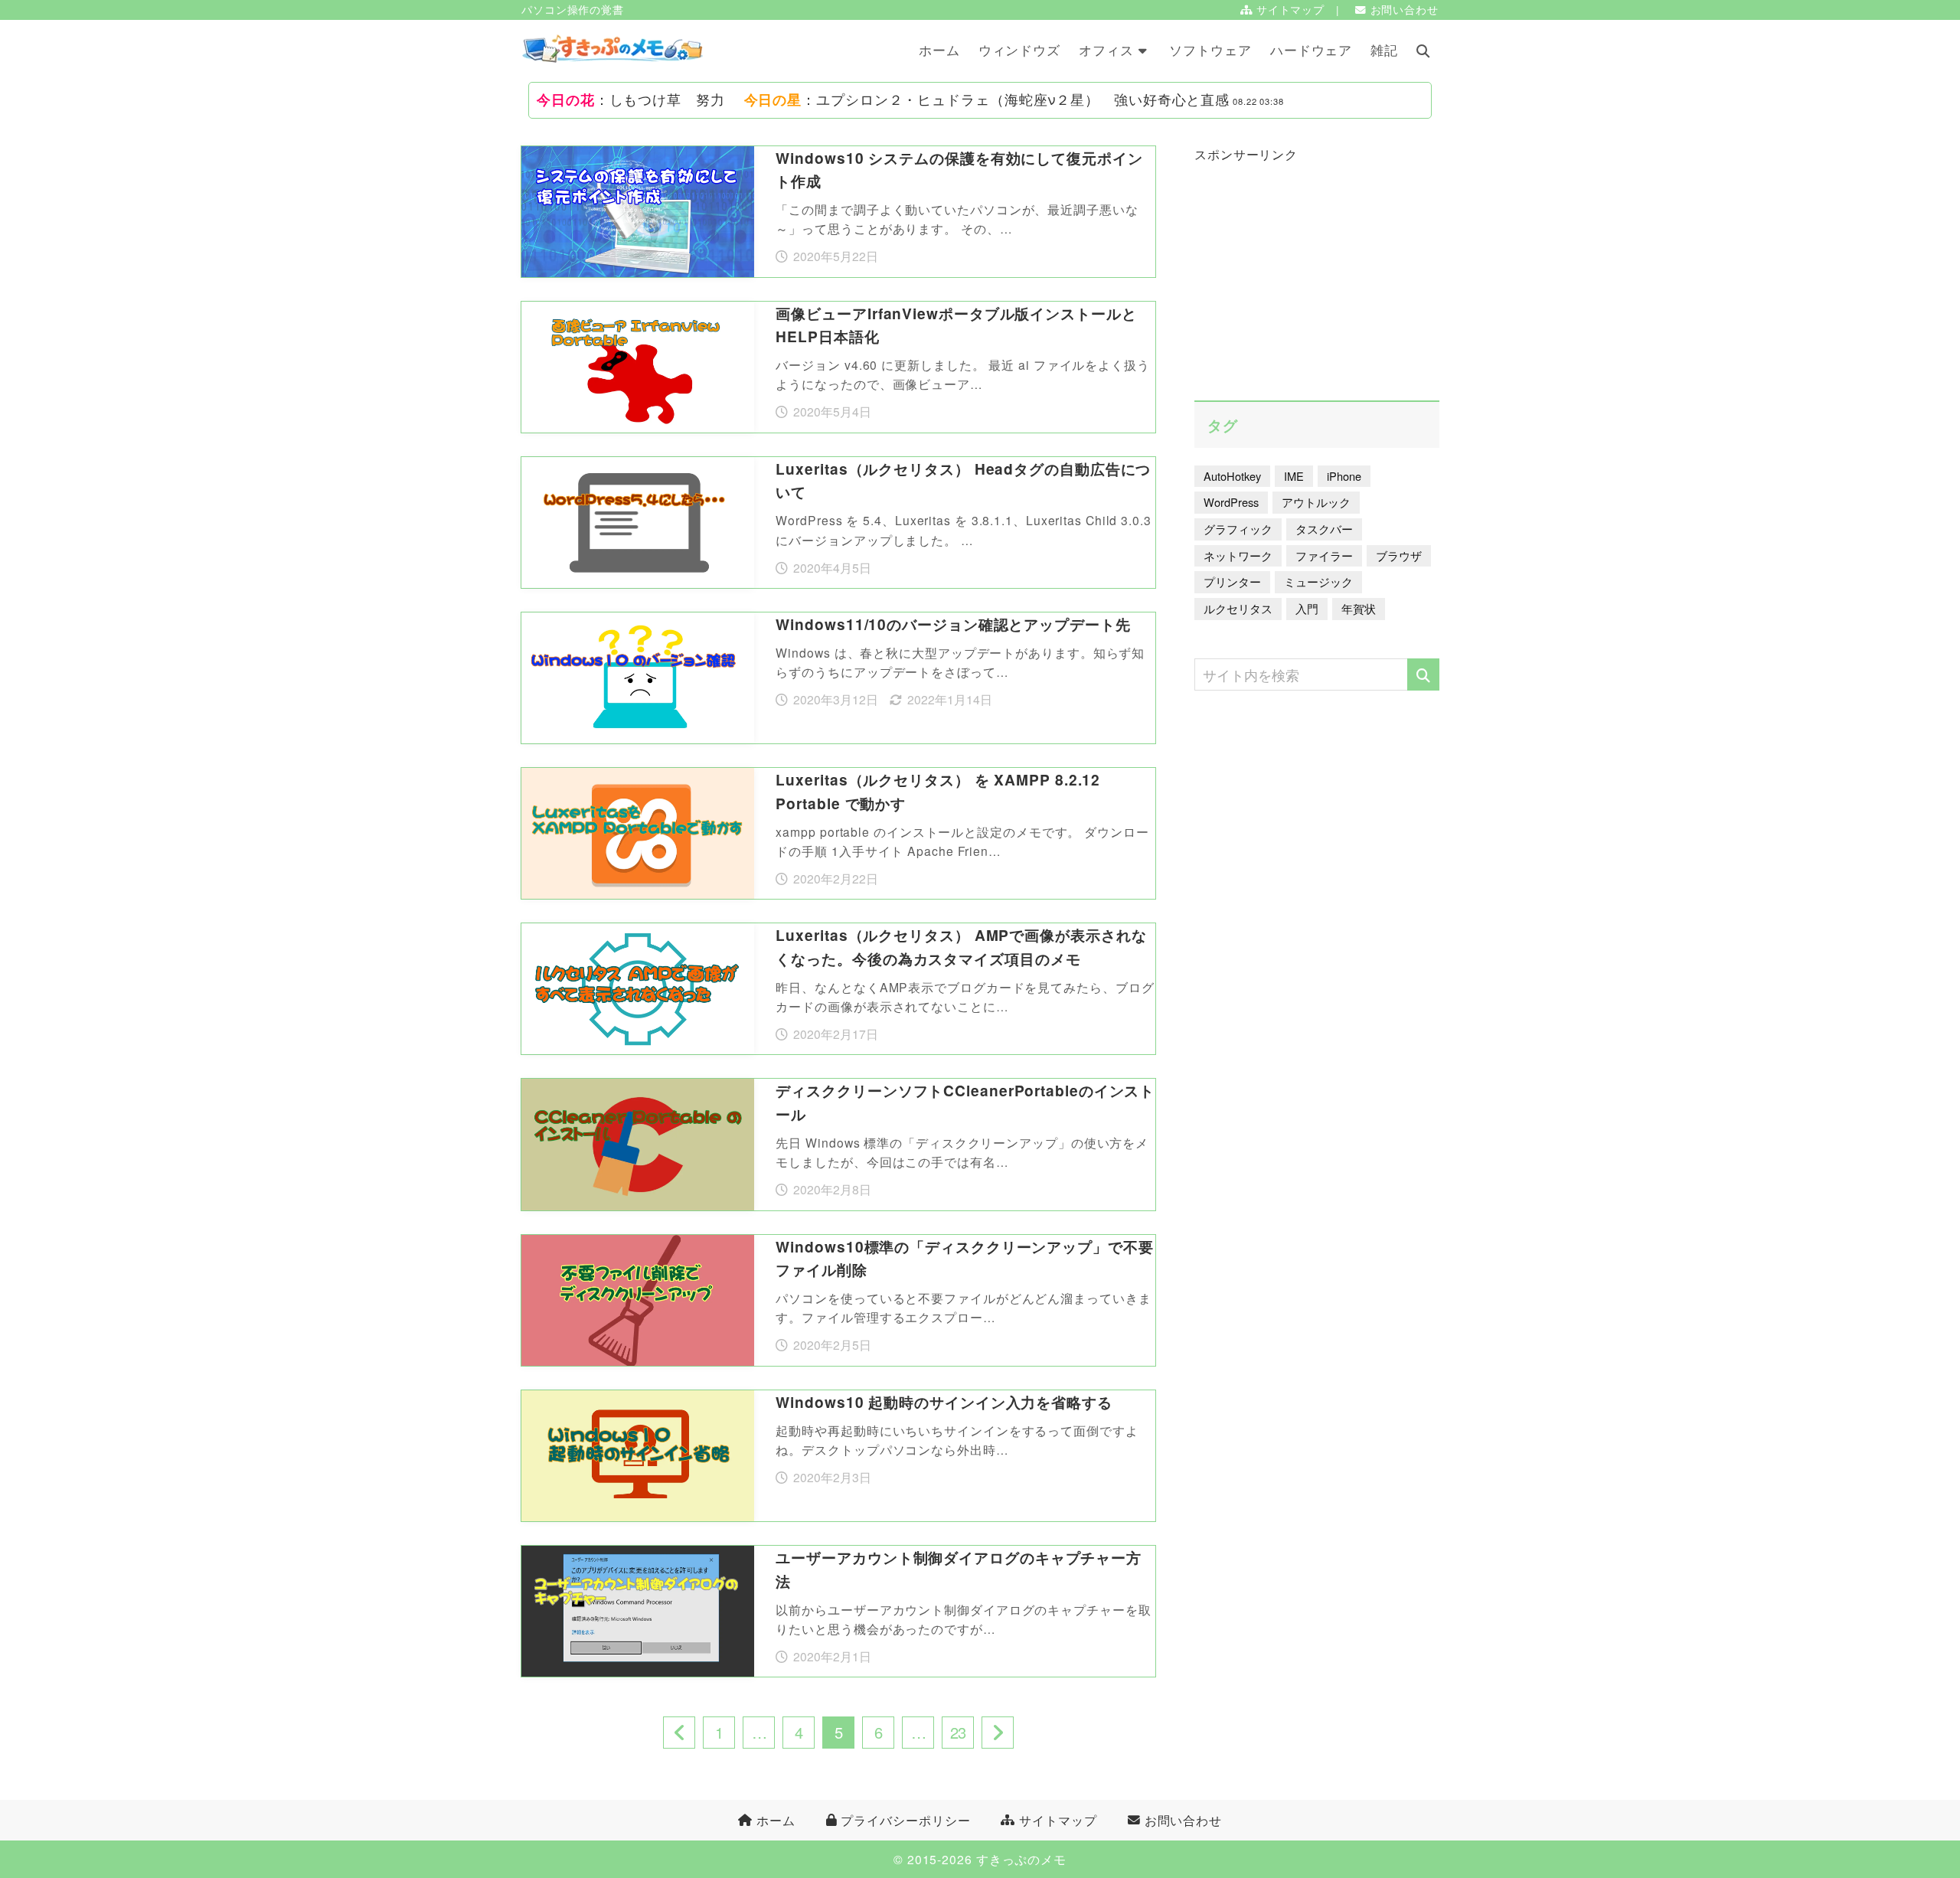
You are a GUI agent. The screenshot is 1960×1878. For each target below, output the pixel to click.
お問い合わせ (1403, 10)
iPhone (1344, 476)
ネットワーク (1238, 555)
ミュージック (1318, 581)
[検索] (1423, 674)
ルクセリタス (1238, 608)
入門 (1307, 608)
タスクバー (1324, 529)
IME (1294, 476)
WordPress (1231, 502)
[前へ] (679, 1733)
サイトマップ (1289, 10)
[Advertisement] (1317, 266)
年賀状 (1359, 608)
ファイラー (1324, 555)
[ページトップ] (1926, 1782)
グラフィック (1238, 529)
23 (958, 1732)
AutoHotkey (1232, 476)
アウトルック (1316, 502)
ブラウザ (1399, 555)
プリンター (1232, 581)
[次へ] (998, 1733)
